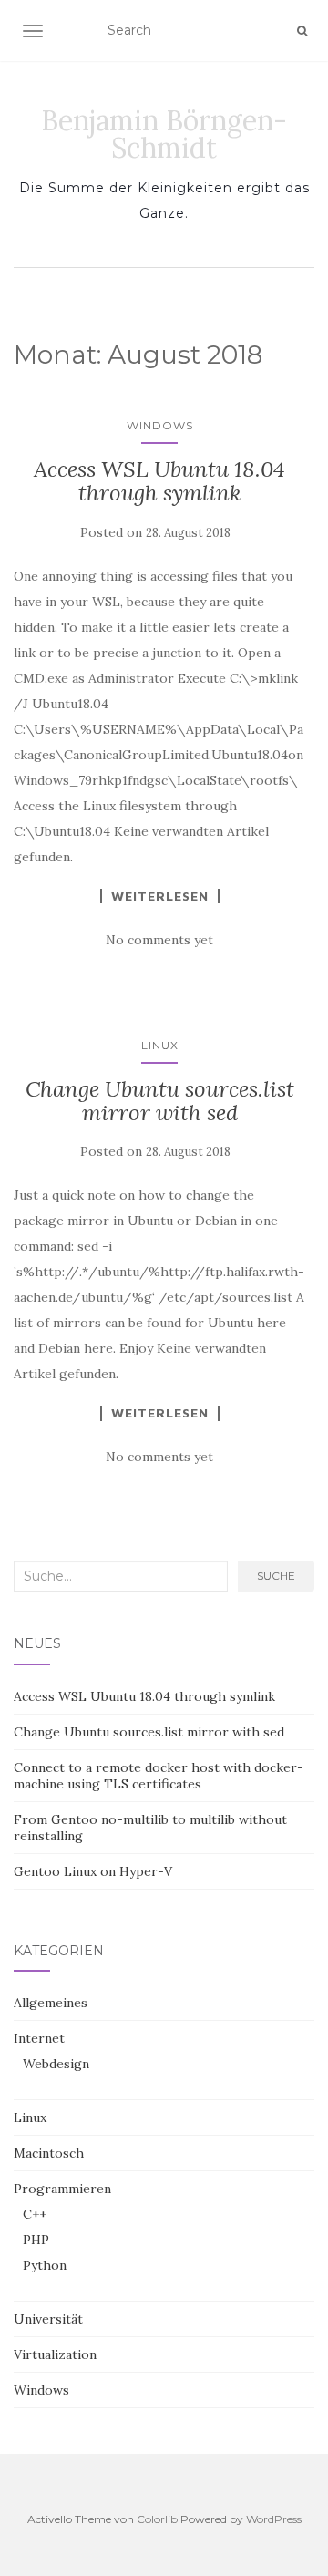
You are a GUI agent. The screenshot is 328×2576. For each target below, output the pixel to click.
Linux (160, 1045)
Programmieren (62, 2189)
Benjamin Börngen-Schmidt (164, 134)
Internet (39, 2038)
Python (45, 2265)
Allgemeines (51, 2003)
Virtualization (55, 2354)
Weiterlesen (160, 896)
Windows (160, 425)
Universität (48, 2319)
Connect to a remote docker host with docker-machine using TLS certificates (159, 1776)
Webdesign (56, 2064)
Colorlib (157, 2519)
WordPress (274, 2519)
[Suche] (302, 31)
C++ (35, 2214)
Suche (276, 1576)
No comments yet (159, 940)
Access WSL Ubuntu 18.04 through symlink (159, 481)
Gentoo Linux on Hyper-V (93, 1871)
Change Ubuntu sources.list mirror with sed (160, 1101)
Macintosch (49, 2153)
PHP (36, 2240)
